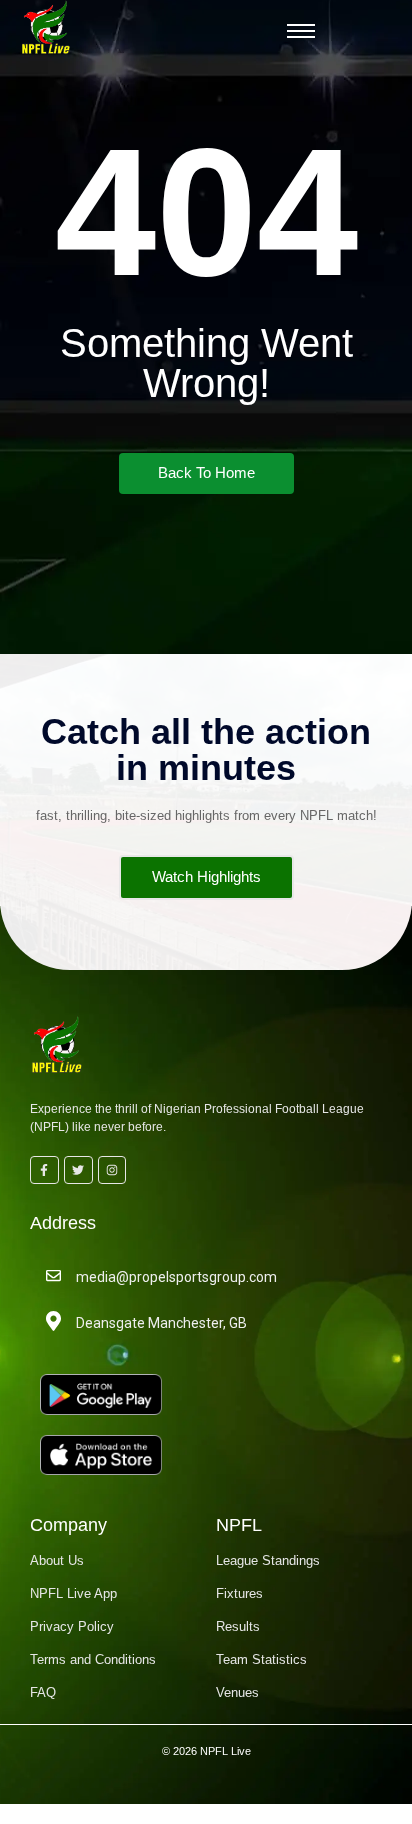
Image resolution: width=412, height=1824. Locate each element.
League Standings (268, 1560)
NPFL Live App (73, 1593)
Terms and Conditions (93, 1659)
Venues (237, 1692)
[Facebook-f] (44, 1170)
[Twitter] (78, 1170)
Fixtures (239, 1593)
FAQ (43, 1692)
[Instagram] (112, 1170)
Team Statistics (261, 1659)
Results (238, 1626)
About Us (57, 1560)
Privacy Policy (72, 1626)
